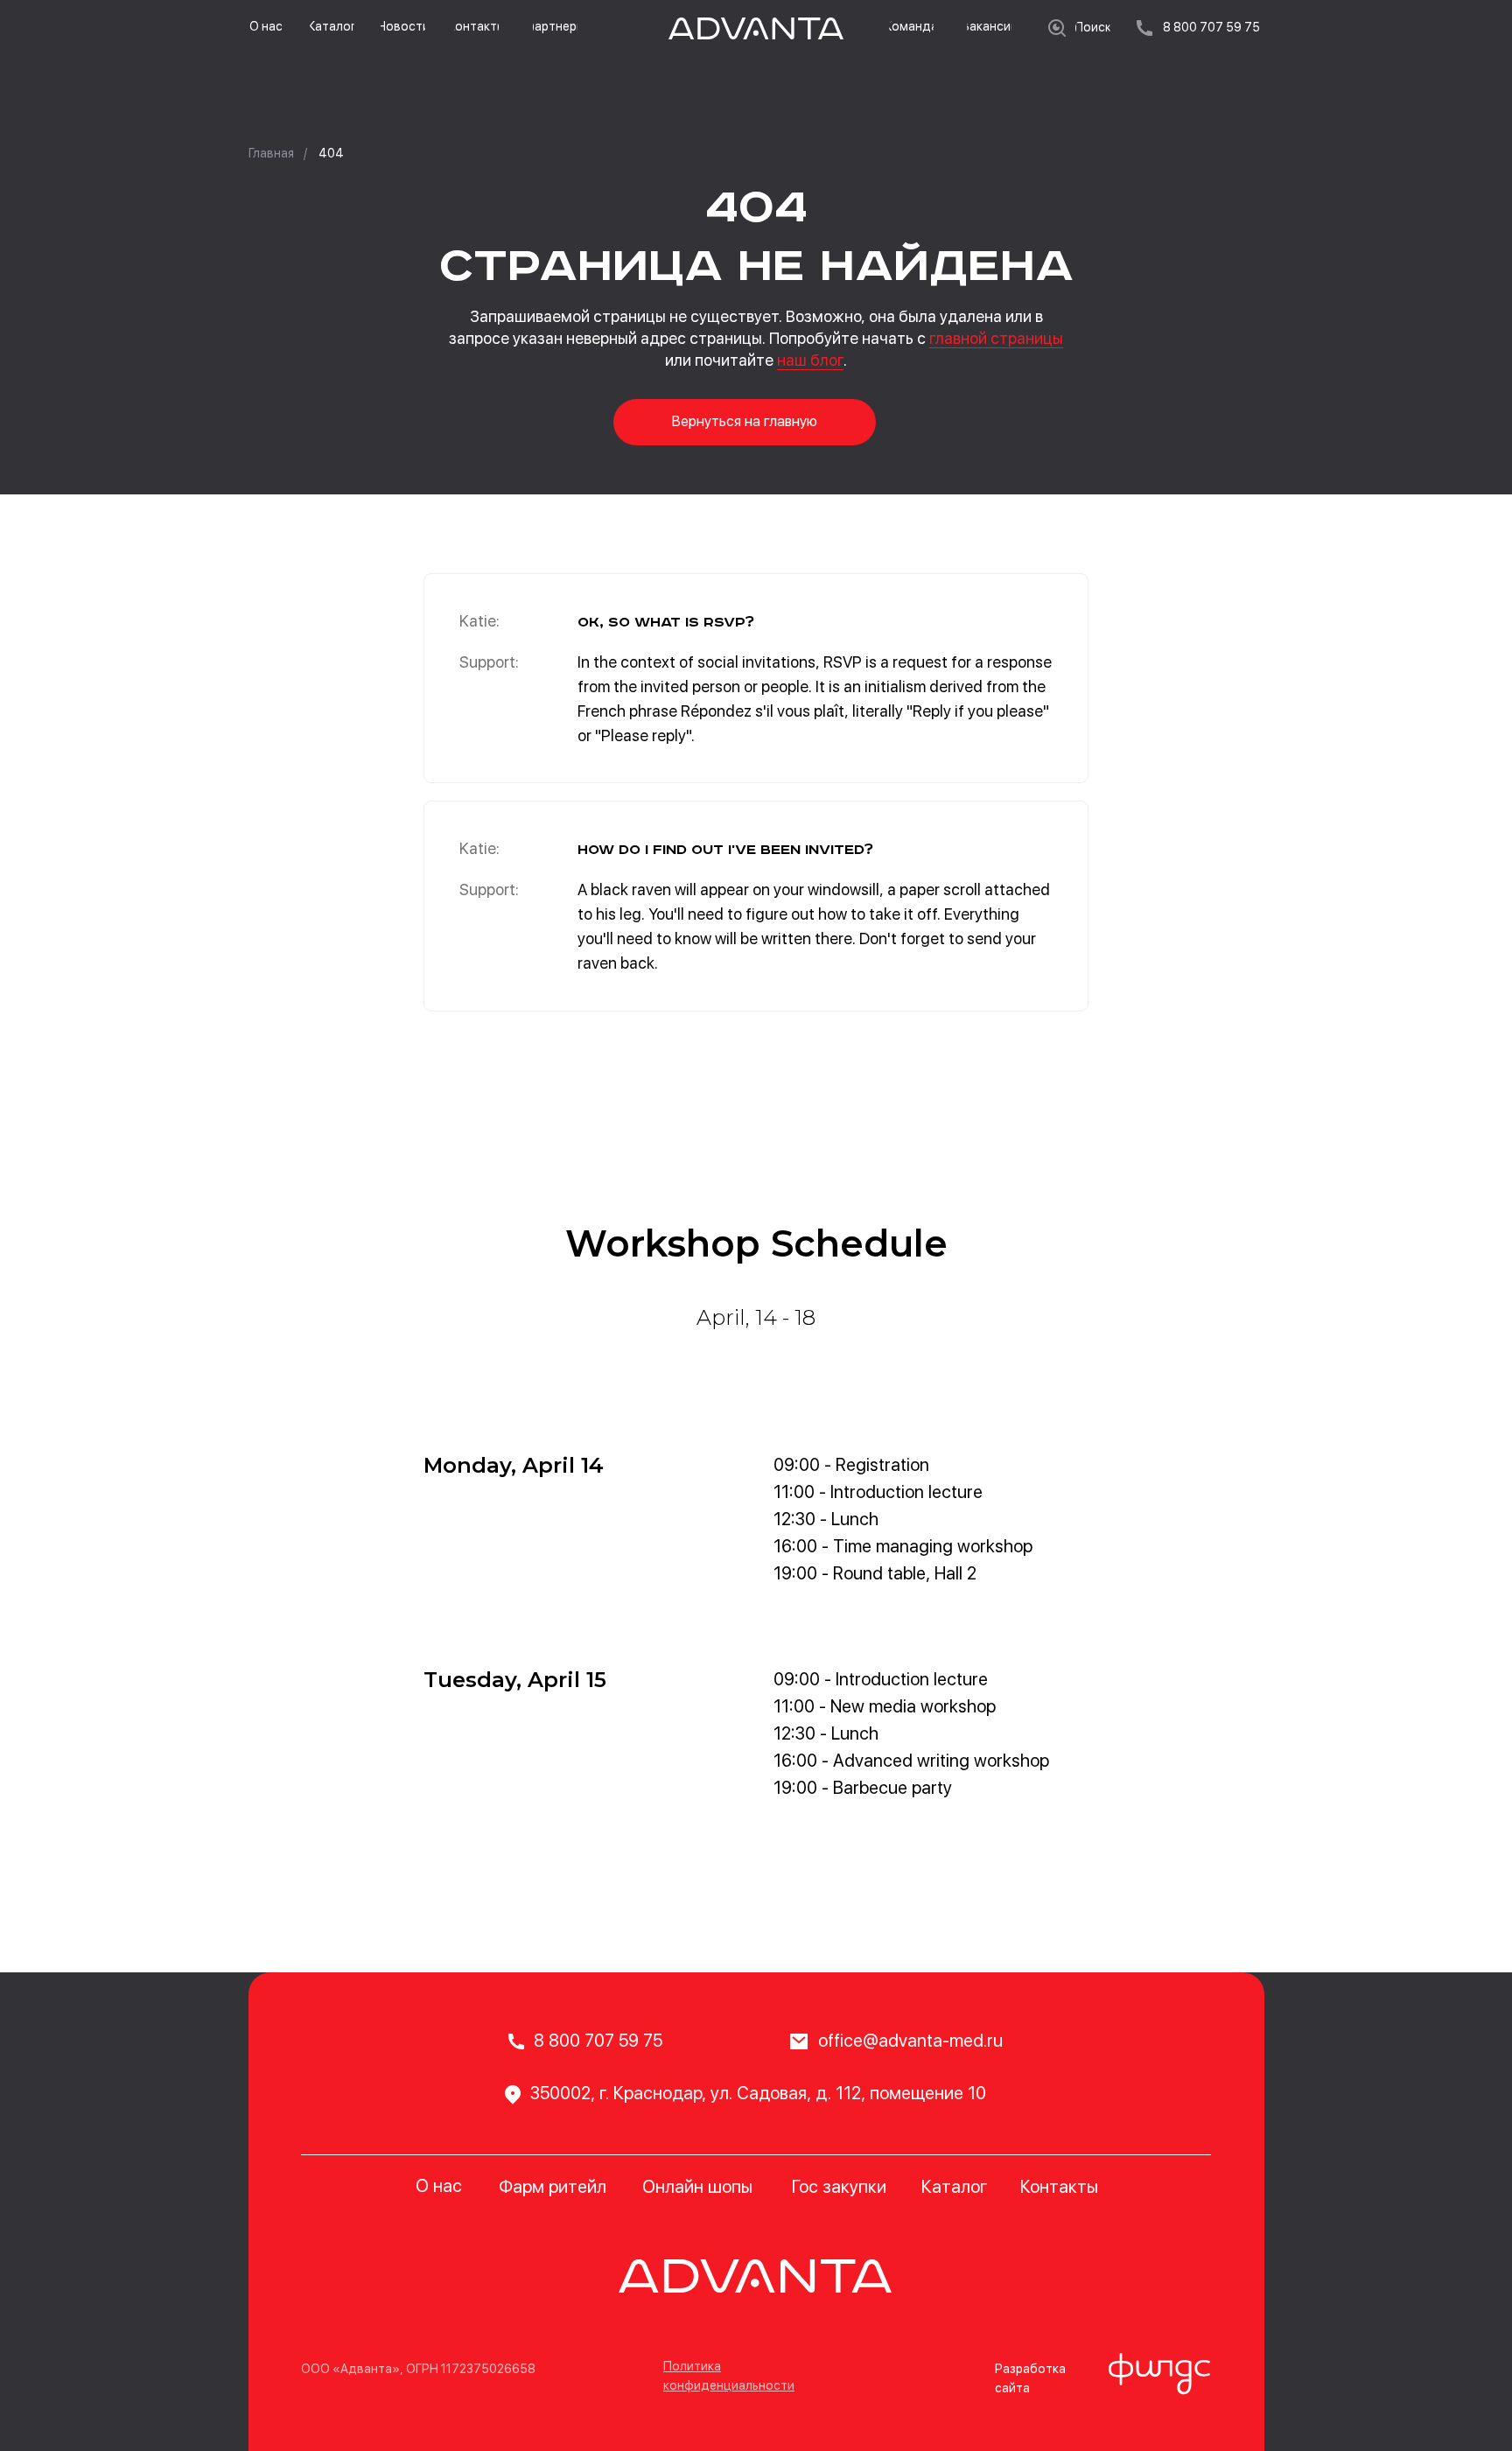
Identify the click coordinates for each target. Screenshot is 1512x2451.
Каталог (954, 2187)
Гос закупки (839, 2187)
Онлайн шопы (697, 2187)
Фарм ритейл (553, 2187)
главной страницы (996, 338)
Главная (271, 153)
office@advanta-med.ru (910, 2041)
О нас (439, 2186)
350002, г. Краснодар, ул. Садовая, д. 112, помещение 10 (758, 2093)
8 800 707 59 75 (598, 2041)
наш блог (810, 360)
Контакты (1059, 2187)
